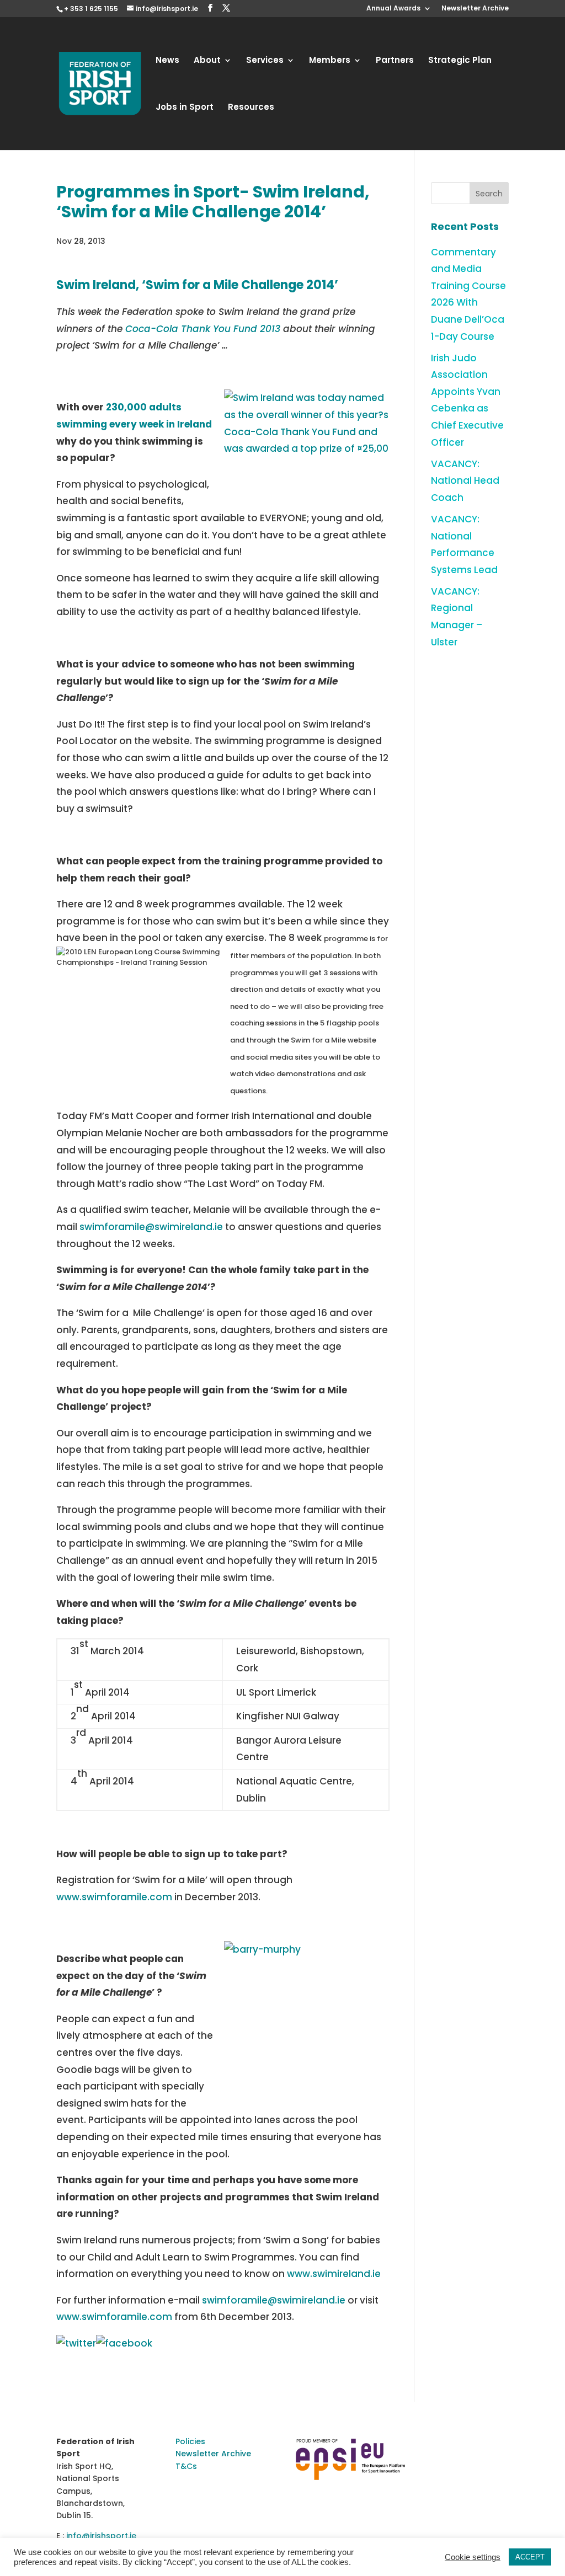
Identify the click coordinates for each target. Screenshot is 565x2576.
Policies (190, 2441)
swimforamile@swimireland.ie (151, 1227)
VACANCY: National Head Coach (465, 481)
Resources (251, 108)
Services (265, 61)
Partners (395, 61)
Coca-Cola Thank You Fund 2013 (203, 329)
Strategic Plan (460, 61)
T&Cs (186, 2466)
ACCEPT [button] (530, 2557)
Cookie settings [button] (473, 2557)
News (167, 61)
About (207, 61)
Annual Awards (393, 9)
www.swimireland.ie (334, 2274)
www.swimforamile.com (114, 1897)
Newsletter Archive (475, 9)
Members (330, 61)
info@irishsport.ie (101, 2536)
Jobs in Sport (185, 108)
